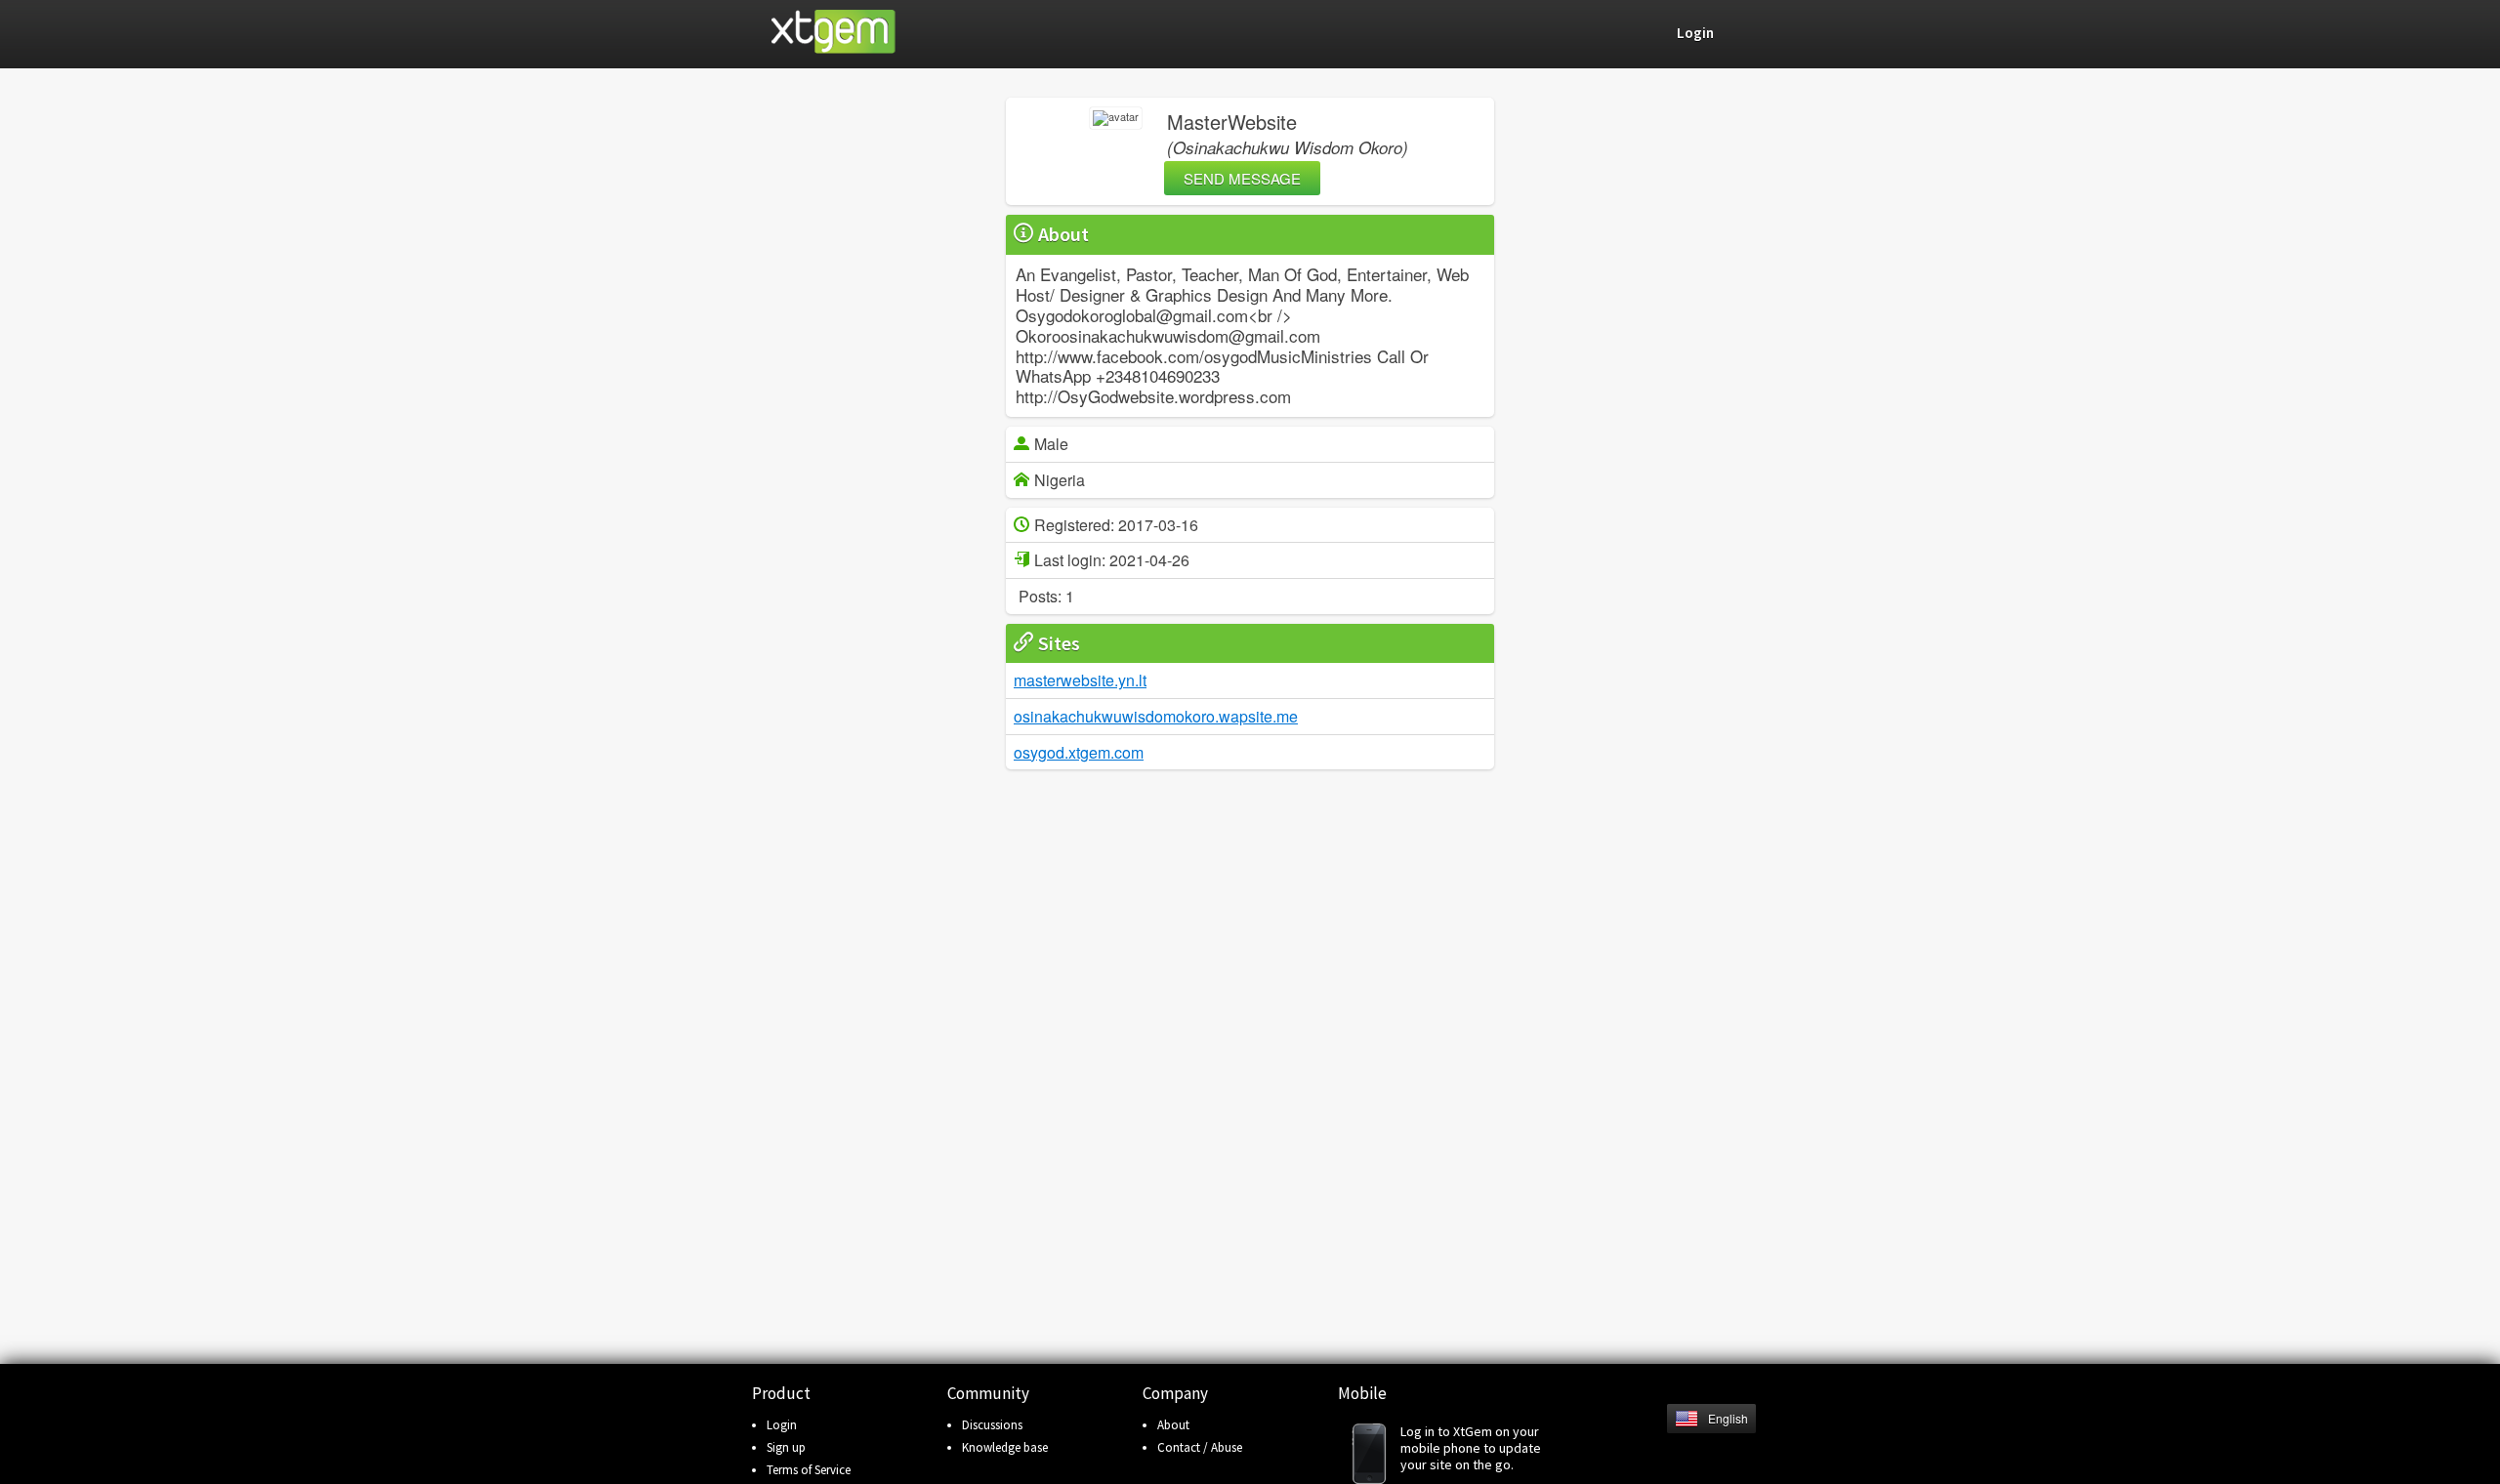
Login (782, 1425)
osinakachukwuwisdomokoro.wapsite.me (1156, 716)
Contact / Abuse (1200, 1447)
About (1173, 1425)
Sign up (786, 1447)
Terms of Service (809, 1470)
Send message (1242, 178)
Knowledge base (1005, 1447)
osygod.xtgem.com (1079, 752)
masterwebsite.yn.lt (1080, 680)
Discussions (992, 1425)
